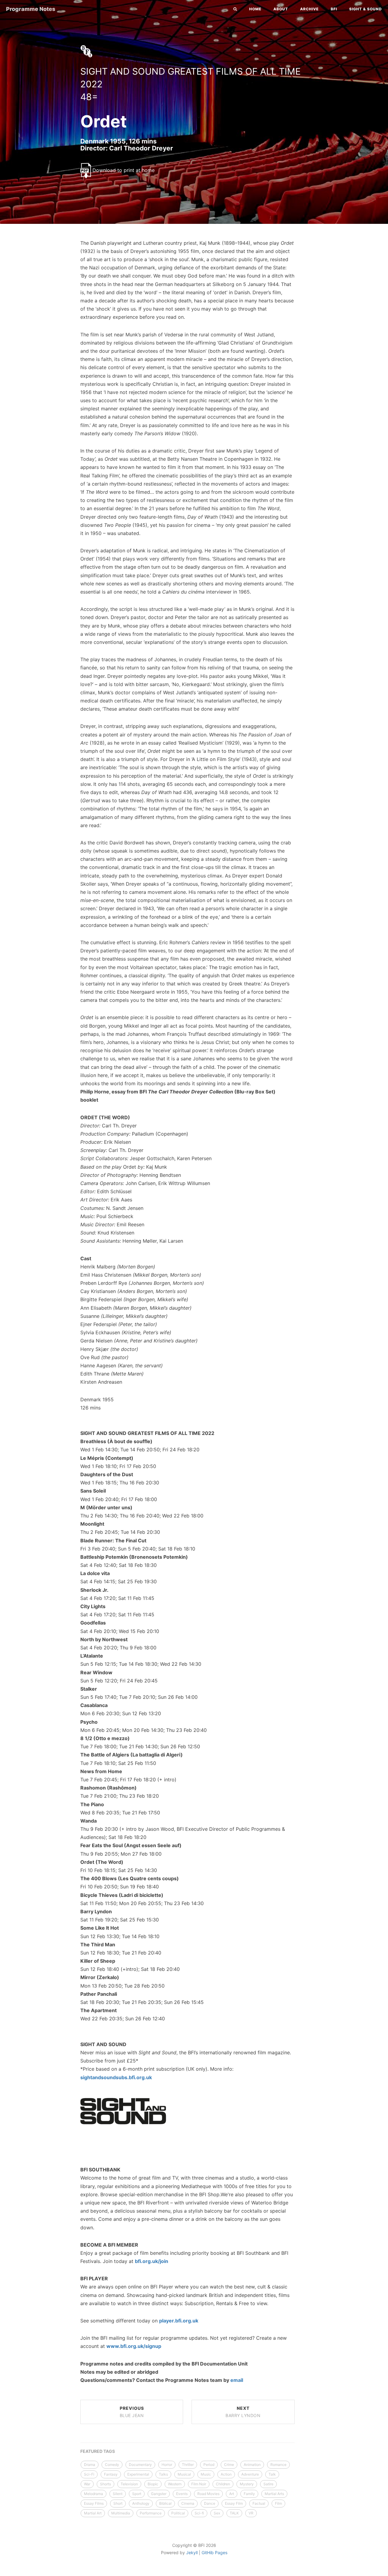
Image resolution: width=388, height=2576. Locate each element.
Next (243, 2412)
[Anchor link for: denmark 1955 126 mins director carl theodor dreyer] (74, 148)
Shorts (105, 2484)
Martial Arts (274, 2494)
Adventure (250, 2474)
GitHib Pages (214, 2552)
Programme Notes (31, 9)
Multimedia (121, 2513)
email (237, 2380)
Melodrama (94, 2494)
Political (178, 2513)
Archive (309, 9)
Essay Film (234, 2503)
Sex (217, 2513)
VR (251, 2513)
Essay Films (94, 2503)
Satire (268, 2484)
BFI (334, 9)
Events (182, 2494)
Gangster (159, 2494)
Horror (167, 2465)
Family (249, 2494)
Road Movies (208, 2494)
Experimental (138, 2474)
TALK (234, 2513)
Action (226, 2474)
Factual (259, 2503)
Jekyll (192, 2552)
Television (129, 2484)
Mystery (247, 2484)
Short (118, 2503)
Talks (163, 2474)
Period (209, 2465)
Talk (272, 2474)
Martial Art (93, 2513)
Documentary (140, 2465)
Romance (278, 2465)
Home (255, 9)
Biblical (165, 2503)
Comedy (112, 2465)
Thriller (188, 2465)
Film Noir (199, 2484)
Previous (132, 2412)
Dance (210, 2503)
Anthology (141, 2503)
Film (278, 2503)
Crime (229, 2465)
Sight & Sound (366, 9)
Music (206, 2474)
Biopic (153, 2484)
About (281, 9)
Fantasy (111, 2474)
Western (175, 2484)
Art (232, 2494)
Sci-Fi (89, 2474)
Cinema (188, 2503)
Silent (118, 2494)
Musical (184, 2474)
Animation (252, 2465)
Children (223, 2484)
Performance (151, 2513)
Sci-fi (199, 2513)
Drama (90, 2465)
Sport (137, 2494)
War (87, 2484)
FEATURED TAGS (98, 2451)
